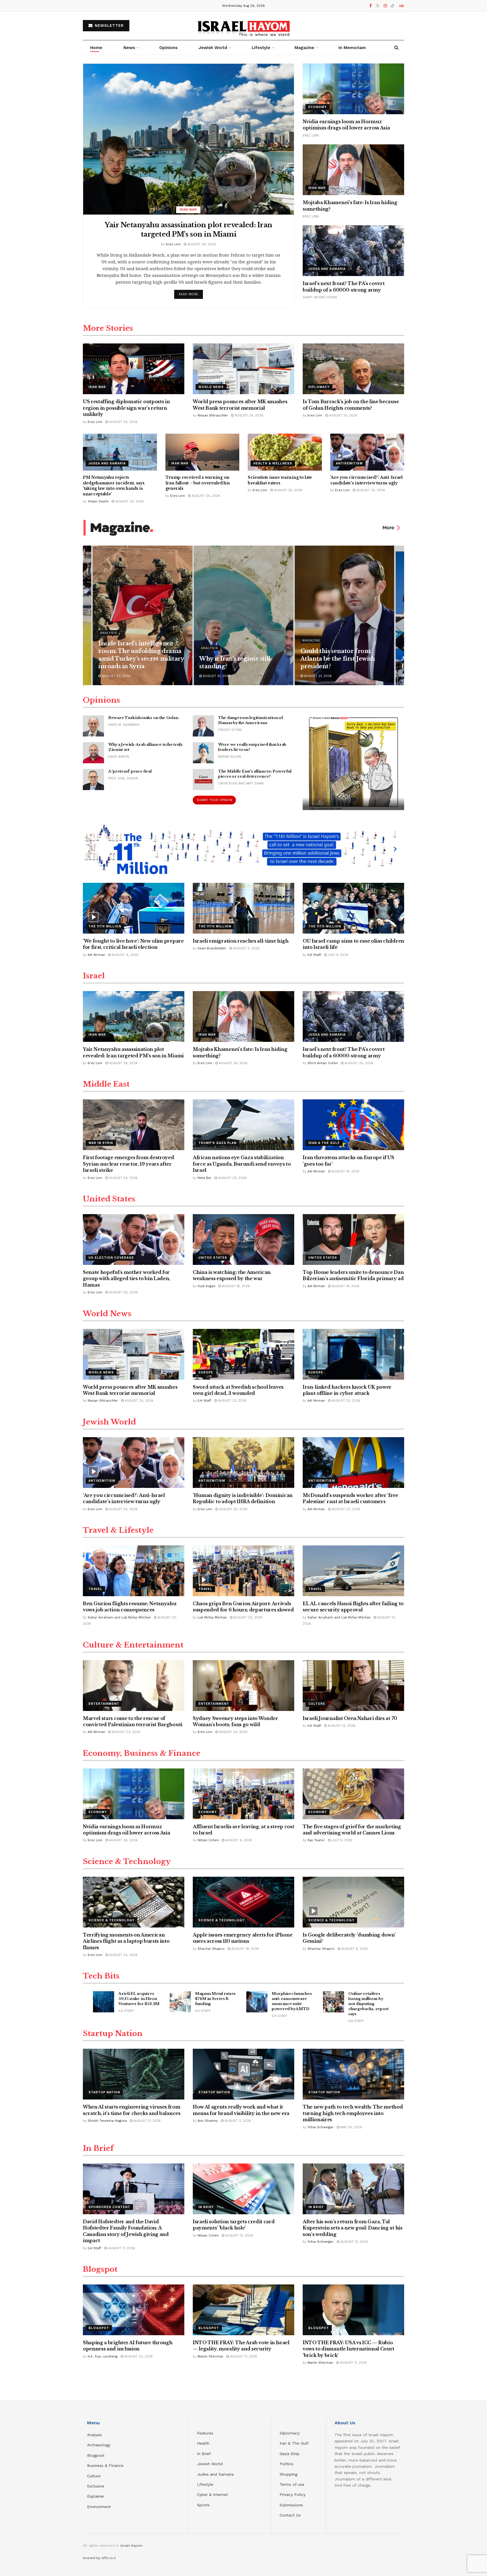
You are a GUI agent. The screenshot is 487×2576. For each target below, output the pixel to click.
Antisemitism (349, 463)
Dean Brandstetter (212, 948)
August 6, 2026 (238, 1840)
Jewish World (109, 1422)
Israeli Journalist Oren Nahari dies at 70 (350, 1718)
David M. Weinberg (124, 725)
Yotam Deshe (98, 501)
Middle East (106, 1084)
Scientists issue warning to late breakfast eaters (280, 480)
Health (203, 2443)
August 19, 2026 (345, 1171)
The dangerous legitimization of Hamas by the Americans (251, 720)
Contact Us (290, 2515)
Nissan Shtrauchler (213, 415)
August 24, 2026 (123, 1178)
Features (205, 2433)
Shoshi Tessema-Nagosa (107, 2121)
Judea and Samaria (327, 269)
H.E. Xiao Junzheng (103, 2356)
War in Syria (101, 1143)
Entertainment (104, 1704)
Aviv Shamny (208, 2121)
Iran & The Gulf (324, 1143)
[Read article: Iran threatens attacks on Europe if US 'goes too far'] (353, 1125)
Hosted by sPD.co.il (99, 2558)
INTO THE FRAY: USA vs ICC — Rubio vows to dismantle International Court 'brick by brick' (348, 2349)
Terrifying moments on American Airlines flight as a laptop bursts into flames (126, 1941)
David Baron (119, 757)
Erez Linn (173, 244)
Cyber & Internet (212, 2495)
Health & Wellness (273, 463)
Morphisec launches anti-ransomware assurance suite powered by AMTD (292, 2001)
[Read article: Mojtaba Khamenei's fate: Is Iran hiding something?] (353, 170)
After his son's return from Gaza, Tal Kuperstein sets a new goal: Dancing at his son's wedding (353, 2228)
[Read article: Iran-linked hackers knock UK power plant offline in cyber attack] (353, 1354)
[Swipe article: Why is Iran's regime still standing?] (243, 615)
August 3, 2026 (246, 948)
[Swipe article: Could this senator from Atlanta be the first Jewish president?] (345, 615)
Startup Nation (113, 2034)
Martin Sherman (210, 2356)
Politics (286, 2464)
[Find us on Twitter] (378, 6)
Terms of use (292, 2484)
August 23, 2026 (232, 1401)
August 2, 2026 (237, 2121)
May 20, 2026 (351, 2127)
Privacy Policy (293, 2495)
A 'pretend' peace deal (130, 771)
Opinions (168, 48)
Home (96, 48)
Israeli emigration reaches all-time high (241, 941)
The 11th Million (105, 926)
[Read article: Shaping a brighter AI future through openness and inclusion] (134, 2310)
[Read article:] (353, 763)
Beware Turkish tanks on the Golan (143, 718)
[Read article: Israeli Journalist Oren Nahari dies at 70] (353, 1686)
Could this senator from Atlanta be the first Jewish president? (338, 659)
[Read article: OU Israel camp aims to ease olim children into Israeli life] (353, 908)
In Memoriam (352, 48)
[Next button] (400, 615)
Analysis (109, 633)
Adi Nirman (96, 955)
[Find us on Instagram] (385, 6)
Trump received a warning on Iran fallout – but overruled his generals (198, 483)
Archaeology (99, 2445)
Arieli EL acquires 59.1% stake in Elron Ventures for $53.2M (139, 1999)
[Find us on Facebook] (371, 6)
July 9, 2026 (337, 955)
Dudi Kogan (206, 1286)
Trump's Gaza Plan (217, 1143)
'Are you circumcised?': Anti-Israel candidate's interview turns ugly (367, 480)
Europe (206, 1372)
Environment (99, 2507)
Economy (317, 107)
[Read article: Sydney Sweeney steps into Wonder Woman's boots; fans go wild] (243, 1686)
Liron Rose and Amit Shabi (241, 783)
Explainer (96, 2496)
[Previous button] (87, 615)
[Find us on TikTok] (393, 6)
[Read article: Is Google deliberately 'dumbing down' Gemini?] (353, 1902)
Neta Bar (204, 1178)
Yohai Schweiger (321, 2127)
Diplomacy (319, 387)
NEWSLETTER (109, 26)
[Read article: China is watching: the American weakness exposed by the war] (243, 1240)
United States (109, 1199)
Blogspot (100, 2269)
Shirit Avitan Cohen (320, 297)
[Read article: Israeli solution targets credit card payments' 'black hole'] (243, 2189)
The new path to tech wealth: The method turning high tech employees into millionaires (353, 2113)
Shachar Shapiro (211, 1949)
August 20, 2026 (123, 1292)
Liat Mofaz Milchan (212, 1617)
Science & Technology (127, 1862)
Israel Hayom (131, 2546)
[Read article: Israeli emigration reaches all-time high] (243, 908)
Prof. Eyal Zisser (123, 778)
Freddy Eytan (230, 730)
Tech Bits (101, 1976)
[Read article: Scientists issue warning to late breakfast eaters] (285, 452)
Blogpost (96, 2455)
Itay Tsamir (316, 1840)
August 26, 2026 (201, 244)
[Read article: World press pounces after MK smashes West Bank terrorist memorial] (243, 369)
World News (211, 387)
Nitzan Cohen (208, 1840)
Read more (191, 294)
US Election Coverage (111, 1258)
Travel (95, 1589)
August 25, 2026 (123, 422)
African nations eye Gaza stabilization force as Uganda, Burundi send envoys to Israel (242, 1164)
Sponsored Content (109, 2207)
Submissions (291, 2505)
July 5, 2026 (341, 1840)
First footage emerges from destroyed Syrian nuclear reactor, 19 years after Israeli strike (128, 1164)
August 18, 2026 (235, 1286)
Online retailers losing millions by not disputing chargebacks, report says (368, 2004)
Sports (203, 2505)
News (129, 48)
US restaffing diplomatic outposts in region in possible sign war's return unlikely (126, 408)
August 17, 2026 (147, 2121)
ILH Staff (314, 955)
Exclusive (96, 2486)
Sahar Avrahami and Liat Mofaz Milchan (119, 1617)
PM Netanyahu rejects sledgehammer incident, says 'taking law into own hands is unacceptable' (114, 486)
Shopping (288, 2474)
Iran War (188, 210)
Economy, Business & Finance (142, 1753)
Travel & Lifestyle (118, 1530)
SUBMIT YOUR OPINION (214, 800)
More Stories (108, 328)
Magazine (304, 48)
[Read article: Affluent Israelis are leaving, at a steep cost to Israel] (243, 1794)
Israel (94, 976)
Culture (317, 1704)
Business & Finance (105, 2465)
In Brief (98, 2148)
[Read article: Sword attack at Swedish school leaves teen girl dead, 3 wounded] (243, 1354)
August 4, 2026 (125, 955)
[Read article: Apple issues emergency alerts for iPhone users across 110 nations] (243, 1902)
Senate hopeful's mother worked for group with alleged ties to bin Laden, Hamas (126, 1279)
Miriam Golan (230, 757)
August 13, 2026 (341, 1726)
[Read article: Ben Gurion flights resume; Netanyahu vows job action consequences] (134, 1571)
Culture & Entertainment (133, 1645)
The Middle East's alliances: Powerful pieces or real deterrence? (255, 774)
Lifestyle (205, 2484)
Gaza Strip (290, 2454)
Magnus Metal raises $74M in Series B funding (215, 1999)
